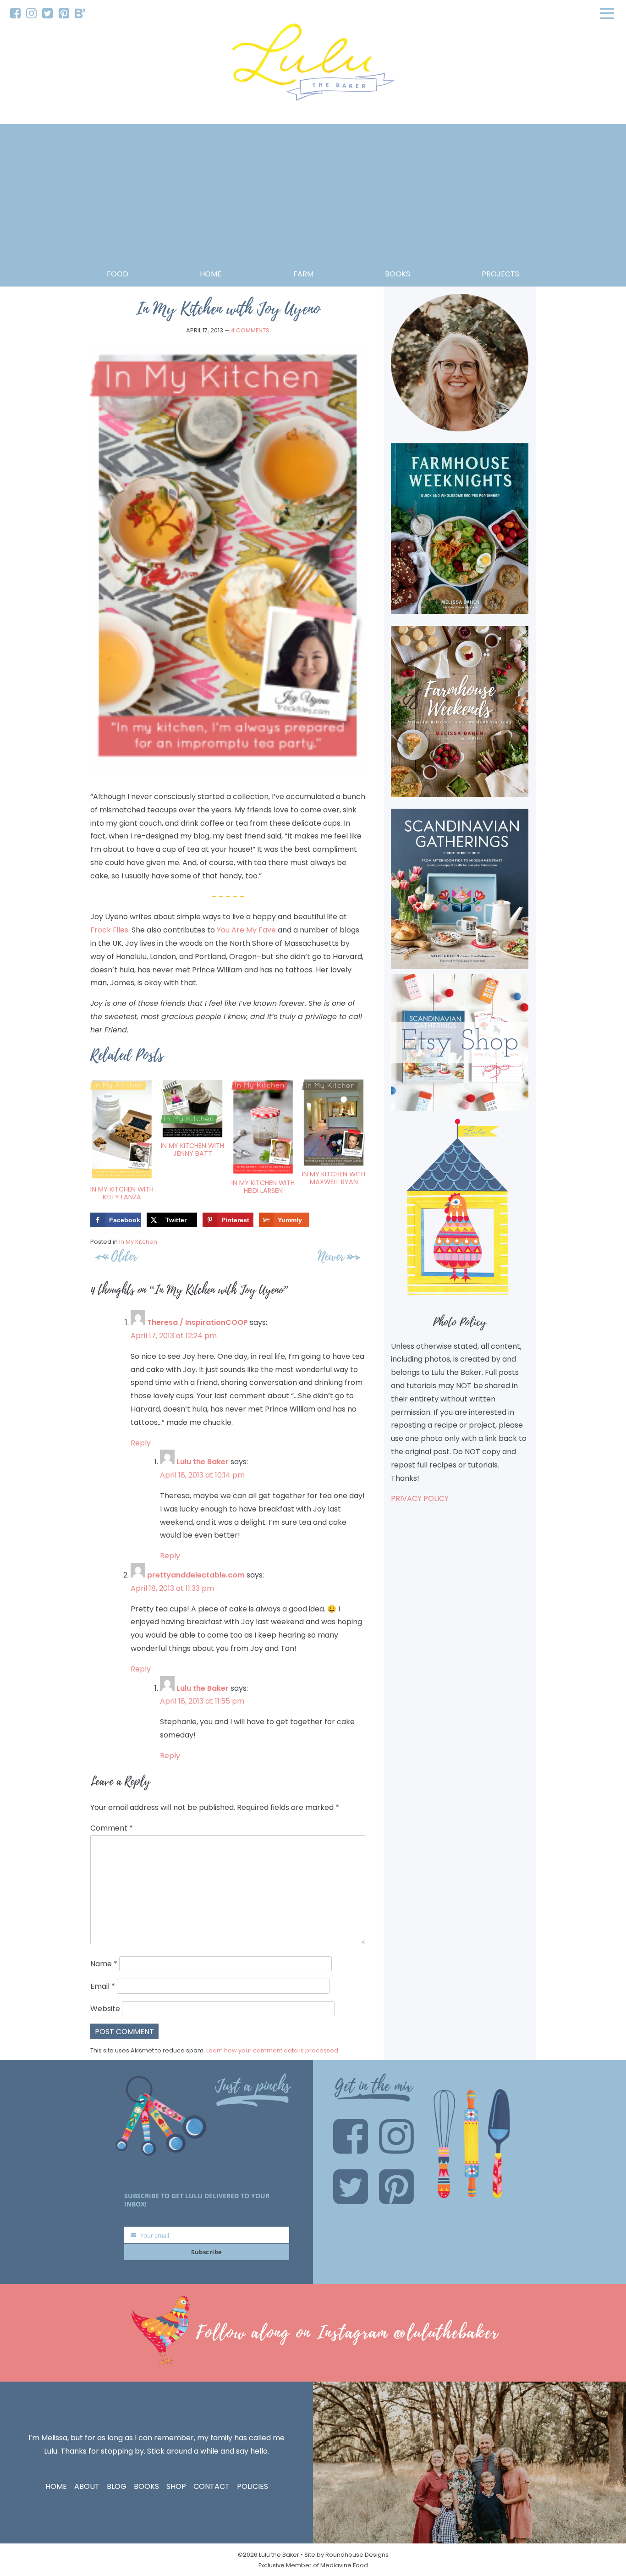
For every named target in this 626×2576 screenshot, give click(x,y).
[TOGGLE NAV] (607, 13)
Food (118, 274)
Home (211, 274)
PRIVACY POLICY (420, 1498)
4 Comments (250, 330)
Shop (176, 2486)
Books (146, 2486)
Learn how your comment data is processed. (273, 2050)
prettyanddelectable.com (196, 1575)
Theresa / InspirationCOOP (198, 1322)
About (87, 2486)
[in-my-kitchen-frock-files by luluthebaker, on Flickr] (228, 770)
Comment (112, 1828)
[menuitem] (15, 14)
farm (303, 274)
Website (105, 2009)
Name (104, 1964)
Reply (141, 1443)
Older (124, 1256)
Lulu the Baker (203, 1462)
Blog (117, 2486)
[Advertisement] (313, 199)
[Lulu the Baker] (313, 65)
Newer (331, 1256)
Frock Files (109, 930)
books (398, 274)
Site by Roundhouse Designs (346, 2555)
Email (103, 1986)
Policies (253, 2486)
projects (500, 274)
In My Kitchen (138, 1242)
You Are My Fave (246, 930)
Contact (211, 2486)
